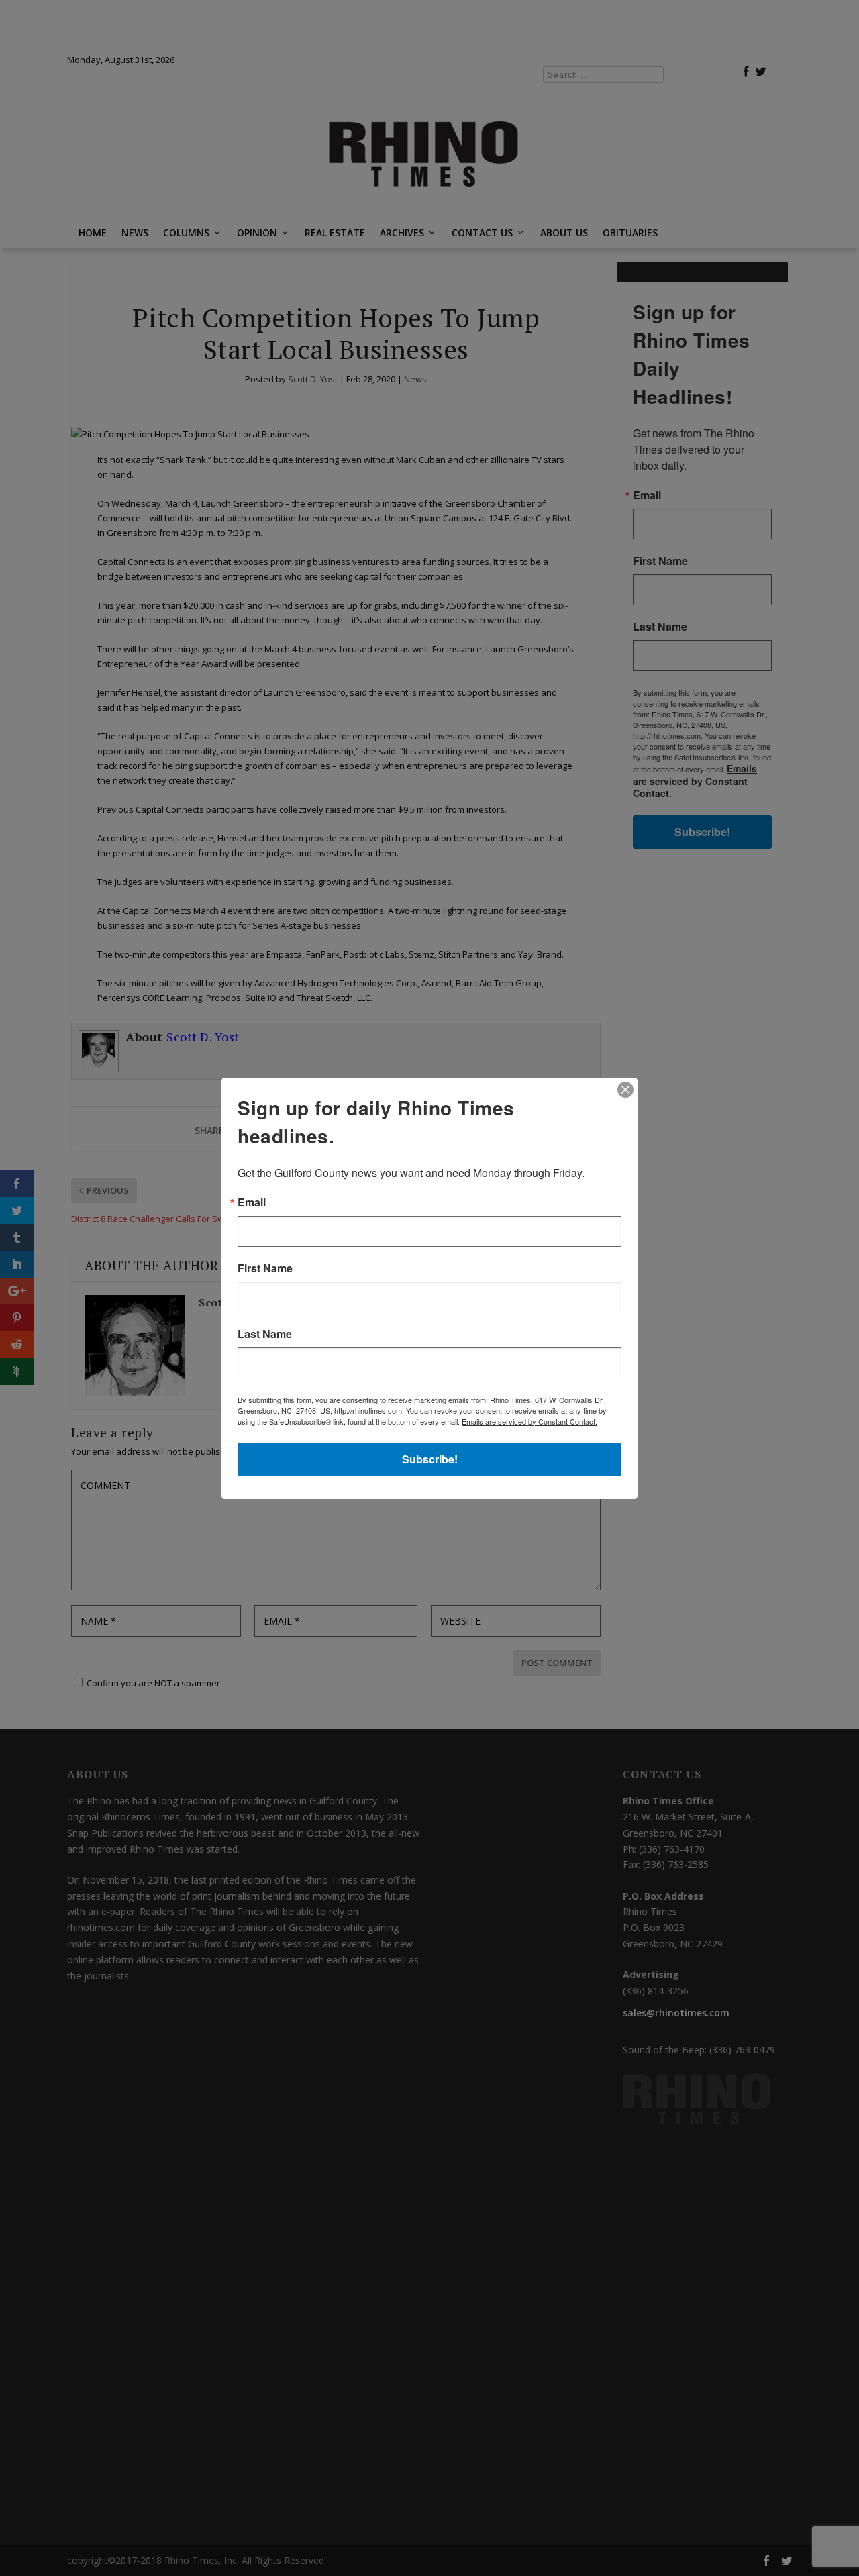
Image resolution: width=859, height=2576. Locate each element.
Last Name (265, 1334)
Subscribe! (430, 1459)
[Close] (625, 1090)
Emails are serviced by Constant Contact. (529, 1421)
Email (252, 1202)
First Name (265, 1268)
